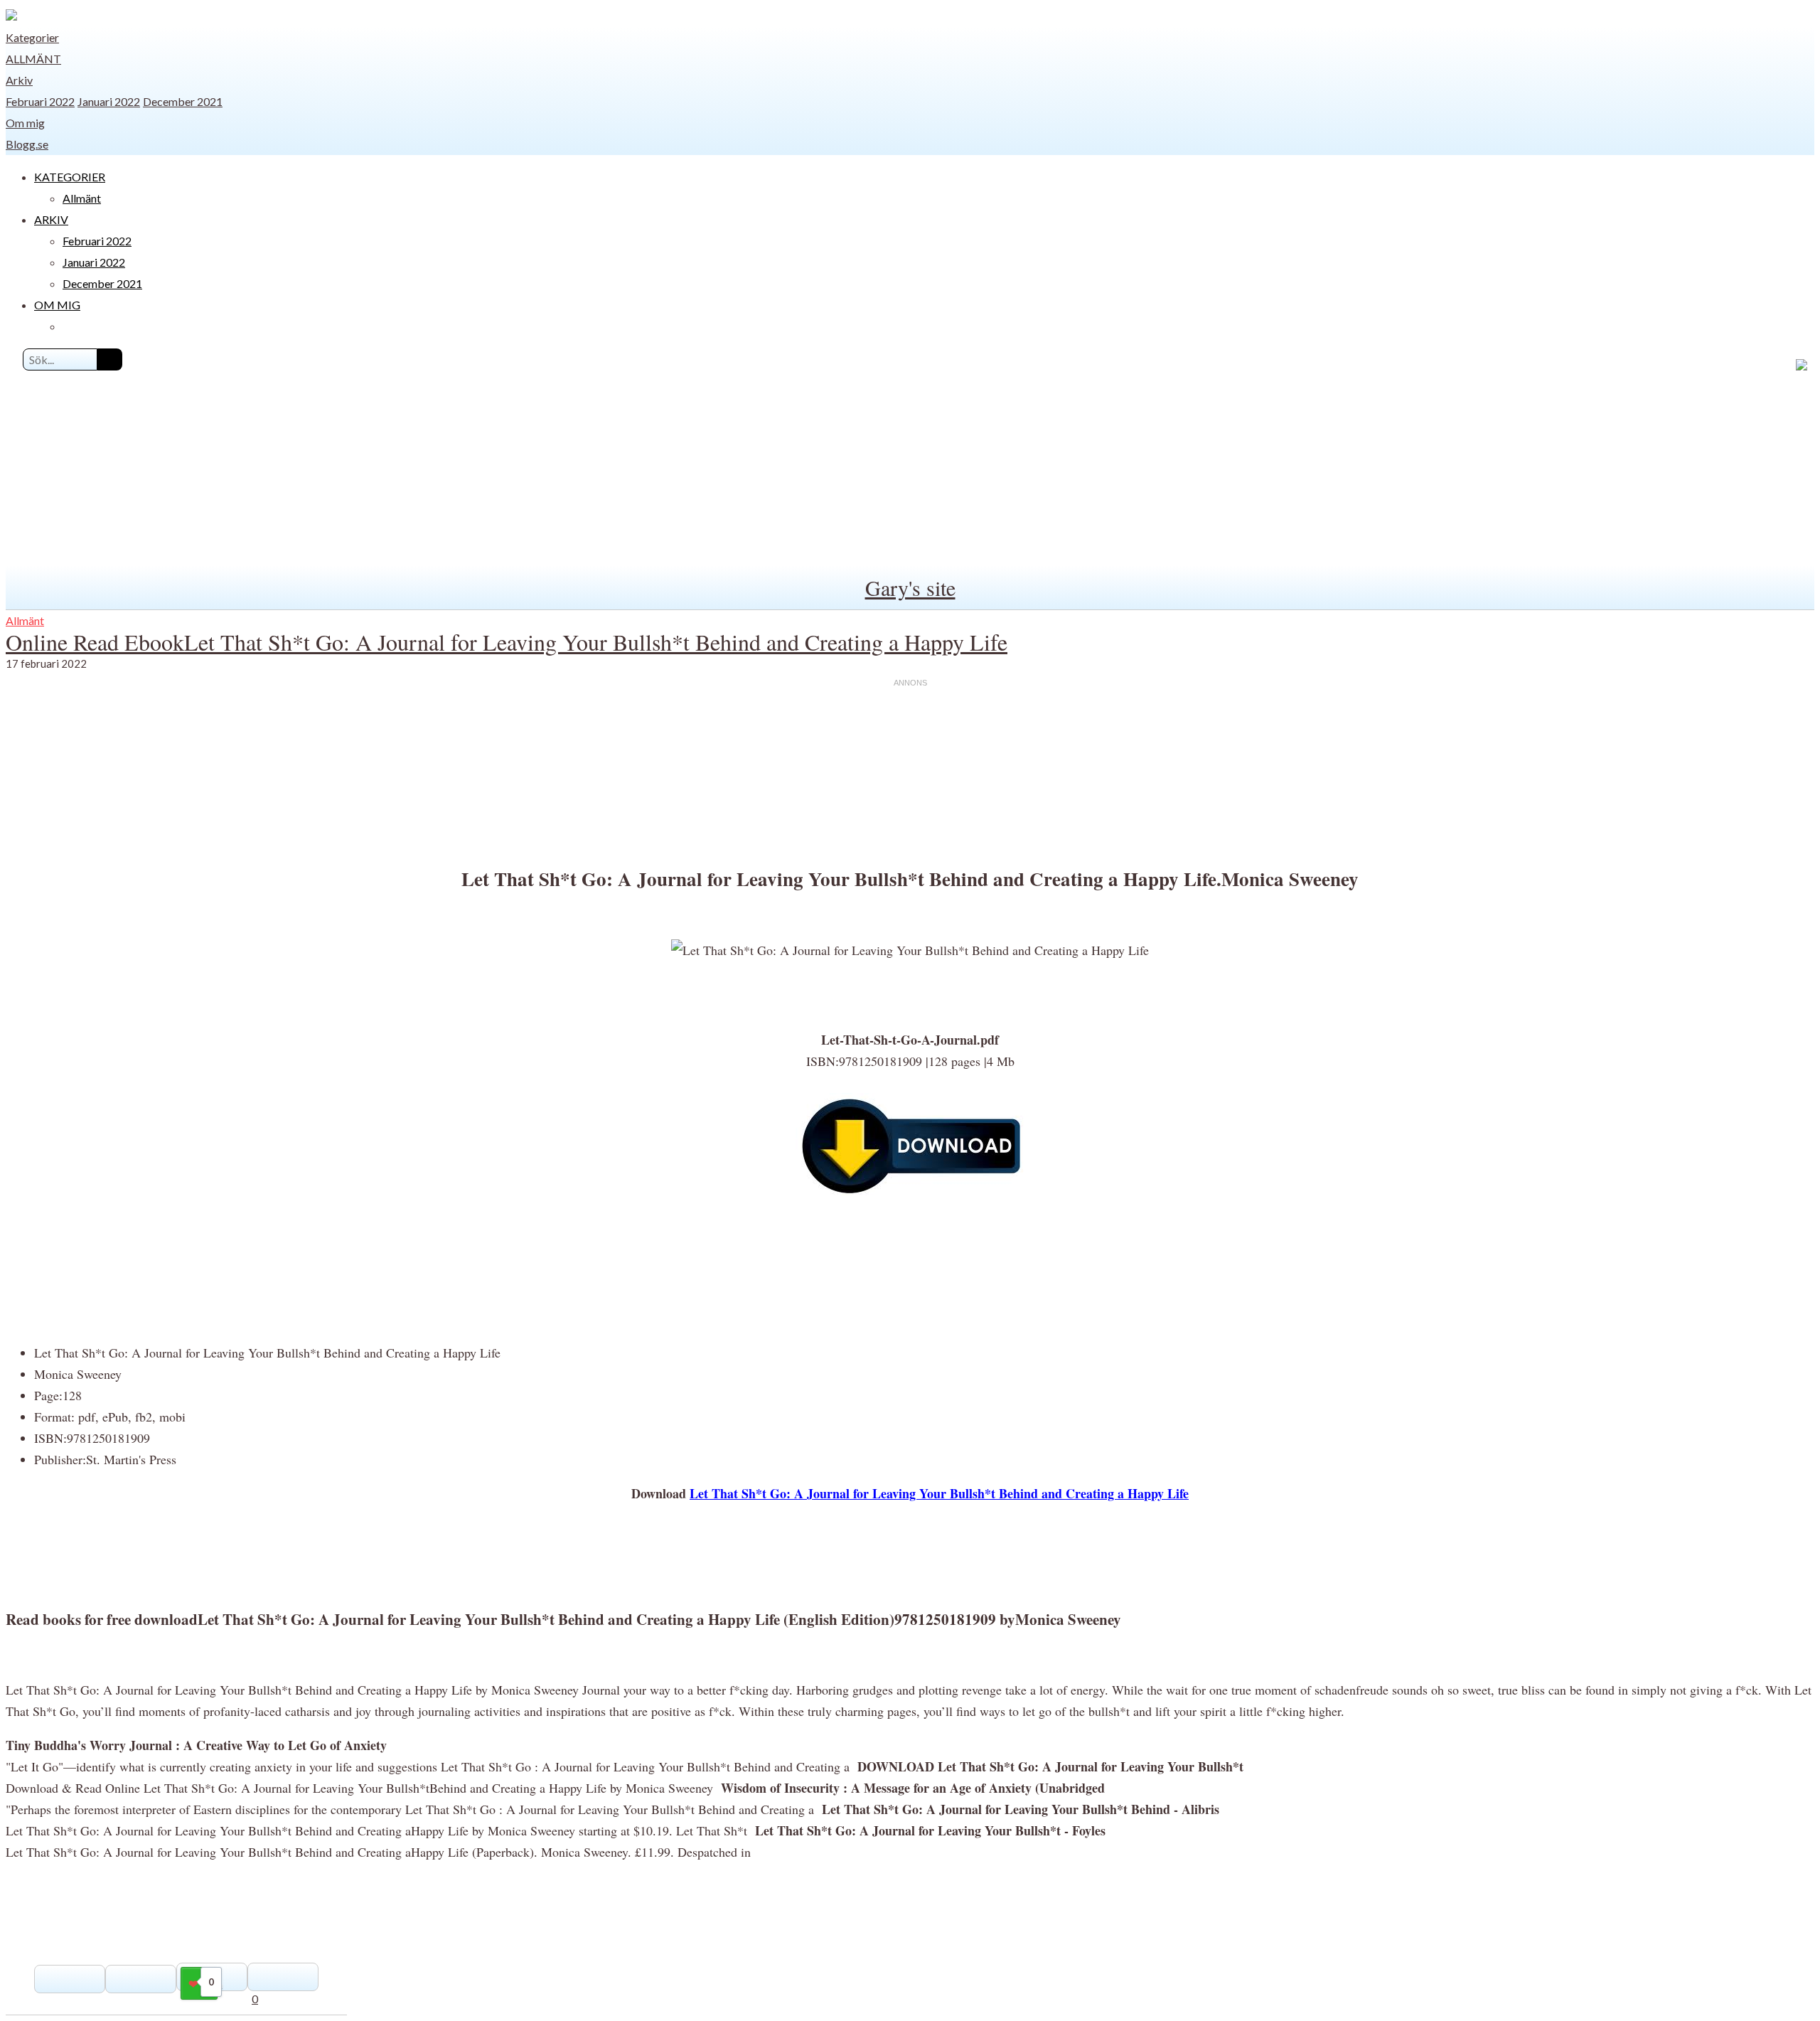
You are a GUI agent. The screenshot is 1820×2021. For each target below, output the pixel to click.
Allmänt (33, 59)
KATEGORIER (70, 177)
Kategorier (32, 37)
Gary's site (910, 587)
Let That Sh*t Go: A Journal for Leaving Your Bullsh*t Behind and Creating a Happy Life (939, 1493)
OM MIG (57, 305)
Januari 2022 (109, 101)
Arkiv (19, 80)
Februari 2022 (40, 101)
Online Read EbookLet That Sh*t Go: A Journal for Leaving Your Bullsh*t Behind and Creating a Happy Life (507, 642)
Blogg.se (27, 144)
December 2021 (183, 101)
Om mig (25, 123)
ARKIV (51, 219)
